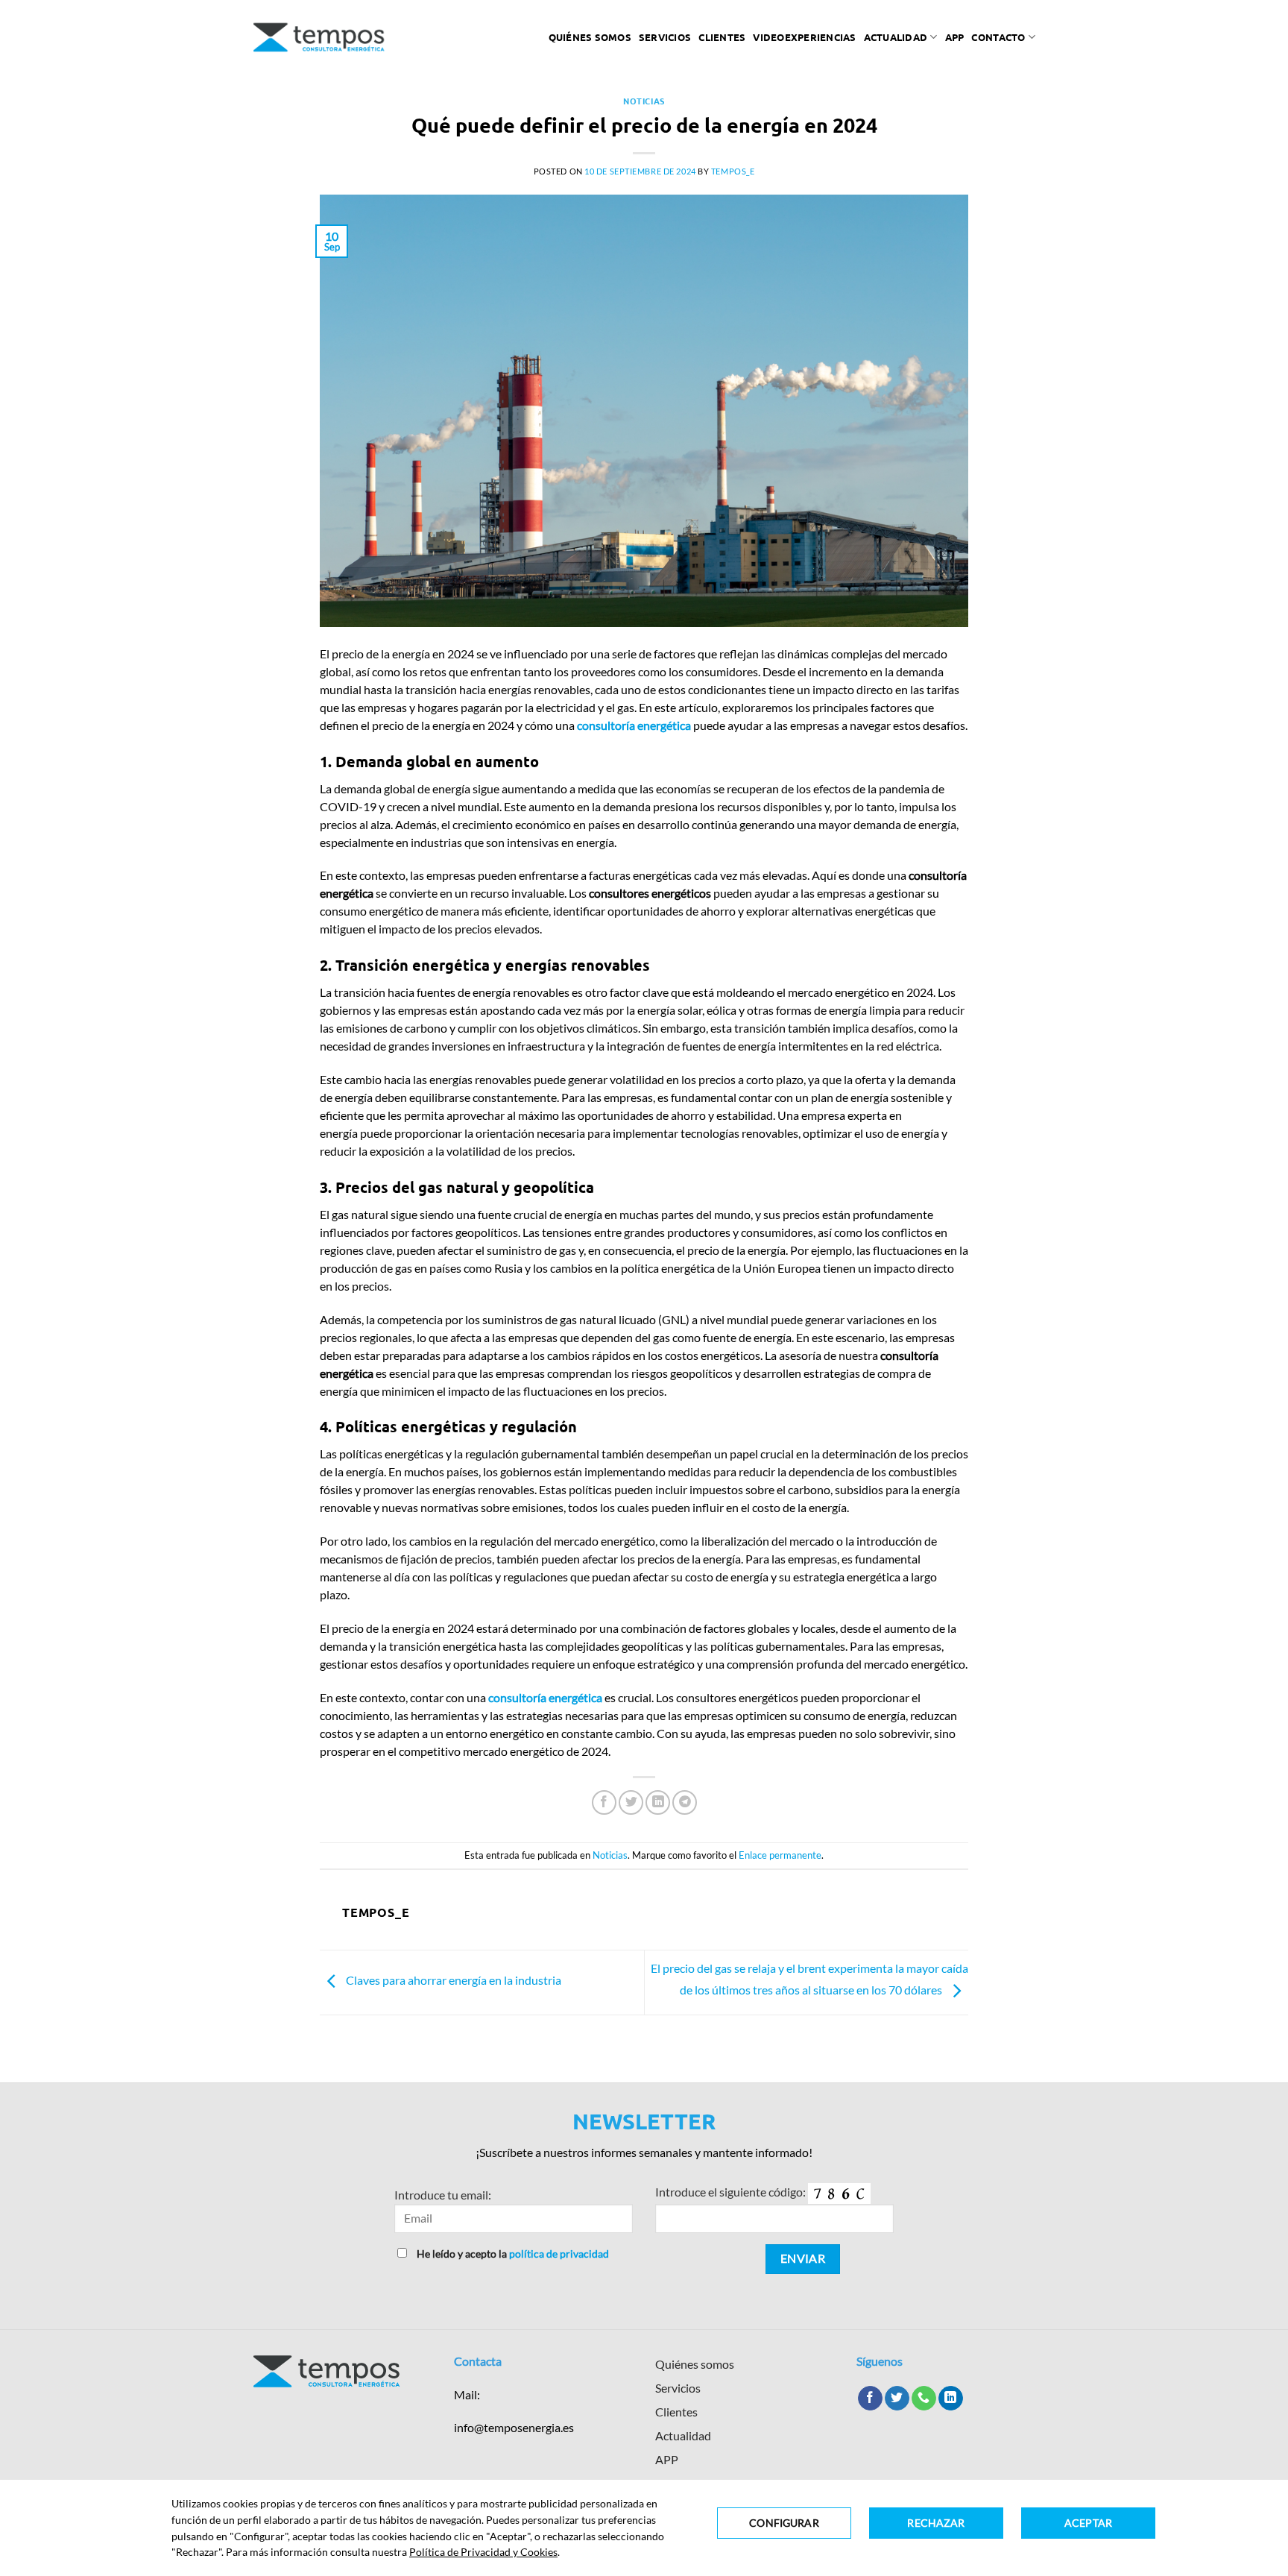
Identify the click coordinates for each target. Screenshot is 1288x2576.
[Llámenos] (924, 2399)
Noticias (644, 101)
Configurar (784, 2523)
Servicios (665, 37)
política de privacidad (559, 2254)
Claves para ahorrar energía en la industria (452, 1981)
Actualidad (896, 37)
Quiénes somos (590, 37)
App (955, 37)
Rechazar (936, 2523)
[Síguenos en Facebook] (870, 2399)
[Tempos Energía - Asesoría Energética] (319, 37)
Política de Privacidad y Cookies (483, 2552)
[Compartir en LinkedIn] (658, 1802)
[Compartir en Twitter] (631, 1802)
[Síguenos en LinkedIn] (951, 2399)
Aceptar (1088, 2523)
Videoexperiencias (804, 37)
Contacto (998, 37)
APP (667, 2459)
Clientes (722, 37)
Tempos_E (733, 171)
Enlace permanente (780, 1855)
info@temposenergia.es (514, 2427)
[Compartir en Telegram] (685, 1802)
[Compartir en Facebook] (604, 1802)
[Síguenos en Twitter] (897, 2399)
